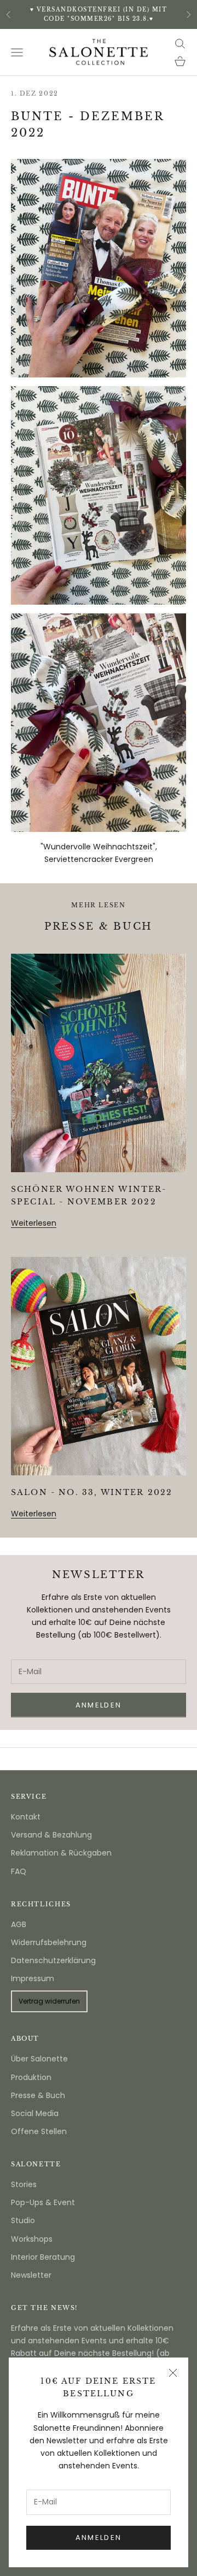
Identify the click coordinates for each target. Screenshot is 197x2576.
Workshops (32, 2239)
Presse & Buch (38, 2095)
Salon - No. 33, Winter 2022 (92, 1492)
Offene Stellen (39, 2131)
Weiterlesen (34, 1223)
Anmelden (99, 2537)
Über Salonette (39, 2059)
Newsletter (31, 2275)
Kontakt (26, 1817)
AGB (19, 1924)
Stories (24, 2184)
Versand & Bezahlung (51, 1835)
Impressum (33, 1978)
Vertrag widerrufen (49, 2001)
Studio (23, 2220)
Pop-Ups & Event (43, 2202)
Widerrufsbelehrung (49, 1942)
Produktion (31, 2077)
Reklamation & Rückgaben (61, 1853)
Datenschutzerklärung (53, 1960)
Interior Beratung (43, 2257)
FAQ (19, 1871)
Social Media (35, 2113)
